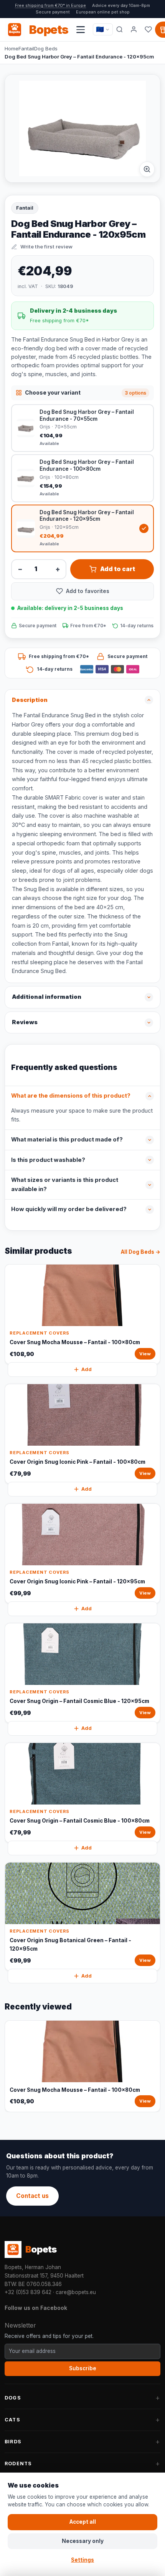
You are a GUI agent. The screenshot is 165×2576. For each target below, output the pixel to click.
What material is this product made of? (67, 1140)
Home (12, 48)
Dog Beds (46, 48)
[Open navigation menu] (81, 30)
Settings (82, 2560)
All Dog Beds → (141, 1252)
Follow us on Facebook (36, 2308)
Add (87, 1369)
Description (30, 700)
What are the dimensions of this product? (71, 1096)
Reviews (25, 1022)
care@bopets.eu (76, 2292)
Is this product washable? (48, 1160)
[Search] (120, 30)
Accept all (83, 2522)
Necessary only (83, 2541)
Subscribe (83, 2368)
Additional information (47, 997)
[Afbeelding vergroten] (147, 169)
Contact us (32, 2196)
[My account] (134, 30)
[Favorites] (148, 30)
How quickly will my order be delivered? (69, 1209)
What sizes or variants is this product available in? (65, 1185)
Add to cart (118, 569)
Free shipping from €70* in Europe (50, 5)
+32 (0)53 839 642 (28, 2292)
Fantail (26, 48)
